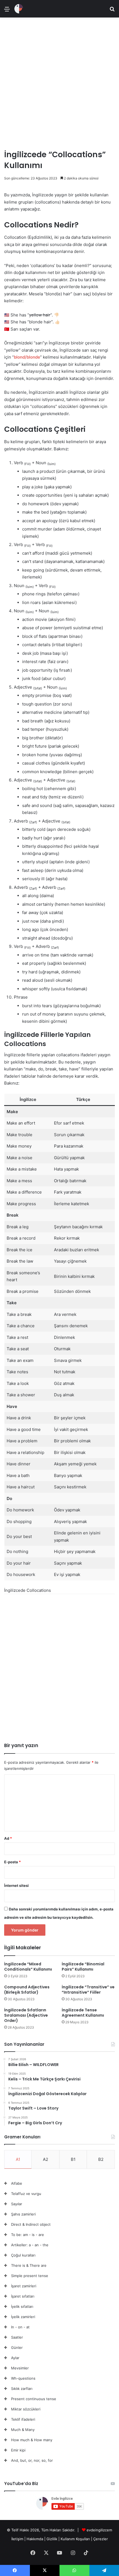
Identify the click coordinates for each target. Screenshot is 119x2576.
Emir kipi (18, 2450)
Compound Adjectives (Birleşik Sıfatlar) (27, 1990)
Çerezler (101, 2539)
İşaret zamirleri (24, 2286)
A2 (46, 2159)
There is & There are (29, 2265)
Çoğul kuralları (23, 2255)
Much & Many (23, 2430)
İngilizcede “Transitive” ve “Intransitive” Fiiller (88, 1990)
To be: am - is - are (28, 2235)
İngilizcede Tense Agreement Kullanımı (83, 2013)
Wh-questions (23, 2378)
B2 (101, 2159)
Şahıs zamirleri (23, 2214)
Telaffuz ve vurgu (26, 2194)
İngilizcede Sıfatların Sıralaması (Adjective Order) (26, 2015)
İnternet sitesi (16, 1885)
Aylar (15, 2358)
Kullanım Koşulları (75, 2539)
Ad (8, 1838)
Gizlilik (52, 2539)
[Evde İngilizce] (19, 9)
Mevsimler (20, 2368)
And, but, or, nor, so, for (32, 2460)
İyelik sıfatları (22, 2306)
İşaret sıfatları (23, 2296)
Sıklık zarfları (22, 2389)
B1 (73, 2159)
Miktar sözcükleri (26, 2409)
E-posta (12, 1862)
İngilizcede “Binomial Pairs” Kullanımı (83, 1967)
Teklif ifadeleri (23, 2419)
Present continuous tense (34, 2399)
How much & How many (32, 2440)
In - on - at (20, 2327)
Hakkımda (35, 2539)
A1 (18, 2159)
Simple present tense (30, 2276)
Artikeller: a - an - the (30, 2245)
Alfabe (17, 2183)
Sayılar (17, 2204)
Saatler (17, 2337)
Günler (17, 2347)
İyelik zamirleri (23, 2317)
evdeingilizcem (99, 2530)
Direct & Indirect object (31, 2224)
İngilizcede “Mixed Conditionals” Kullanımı (28, 1967)
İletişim (17, 2539)
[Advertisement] (59, 81)
